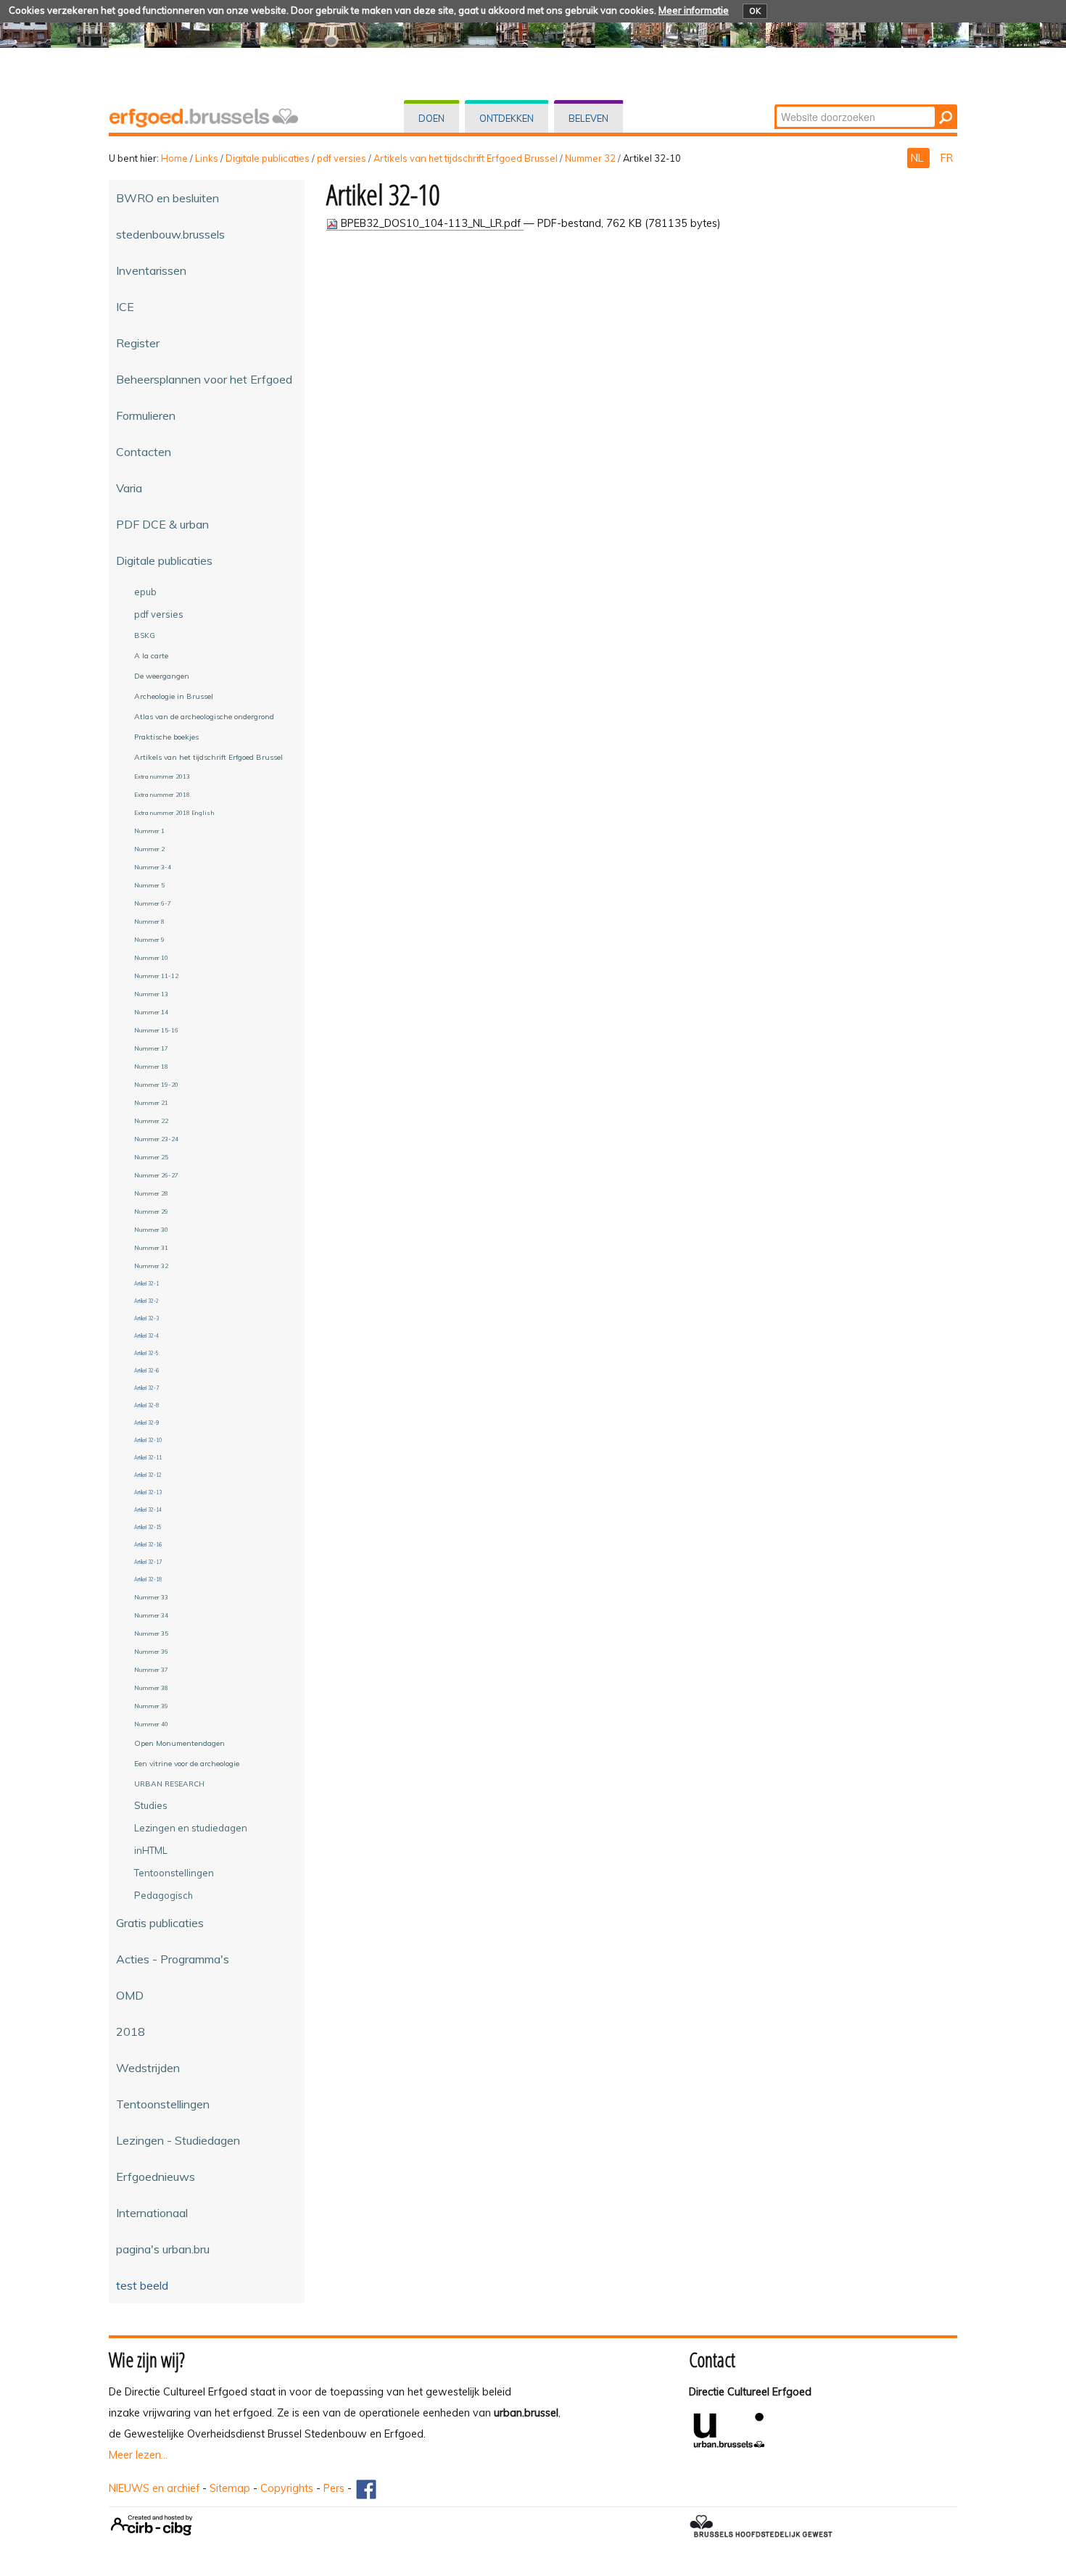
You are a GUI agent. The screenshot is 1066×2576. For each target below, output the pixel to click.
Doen (431, 118)
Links (207, 158)
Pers (334, 2488)
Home (174, 158)
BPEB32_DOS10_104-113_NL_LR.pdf (431, 223)
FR (947, 158)
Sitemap (230, 2488)
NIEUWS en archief (154, 2488)
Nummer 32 (590, 158)
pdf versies (342, 158)
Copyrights (287, 2488)
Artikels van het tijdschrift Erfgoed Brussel (466, 158)
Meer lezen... (138, 2455)
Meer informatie (694, 10)
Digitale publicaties (268, 158)
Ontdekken (507, 118)
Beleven (588, 118)
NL (918, 158)
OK (755, 11)
